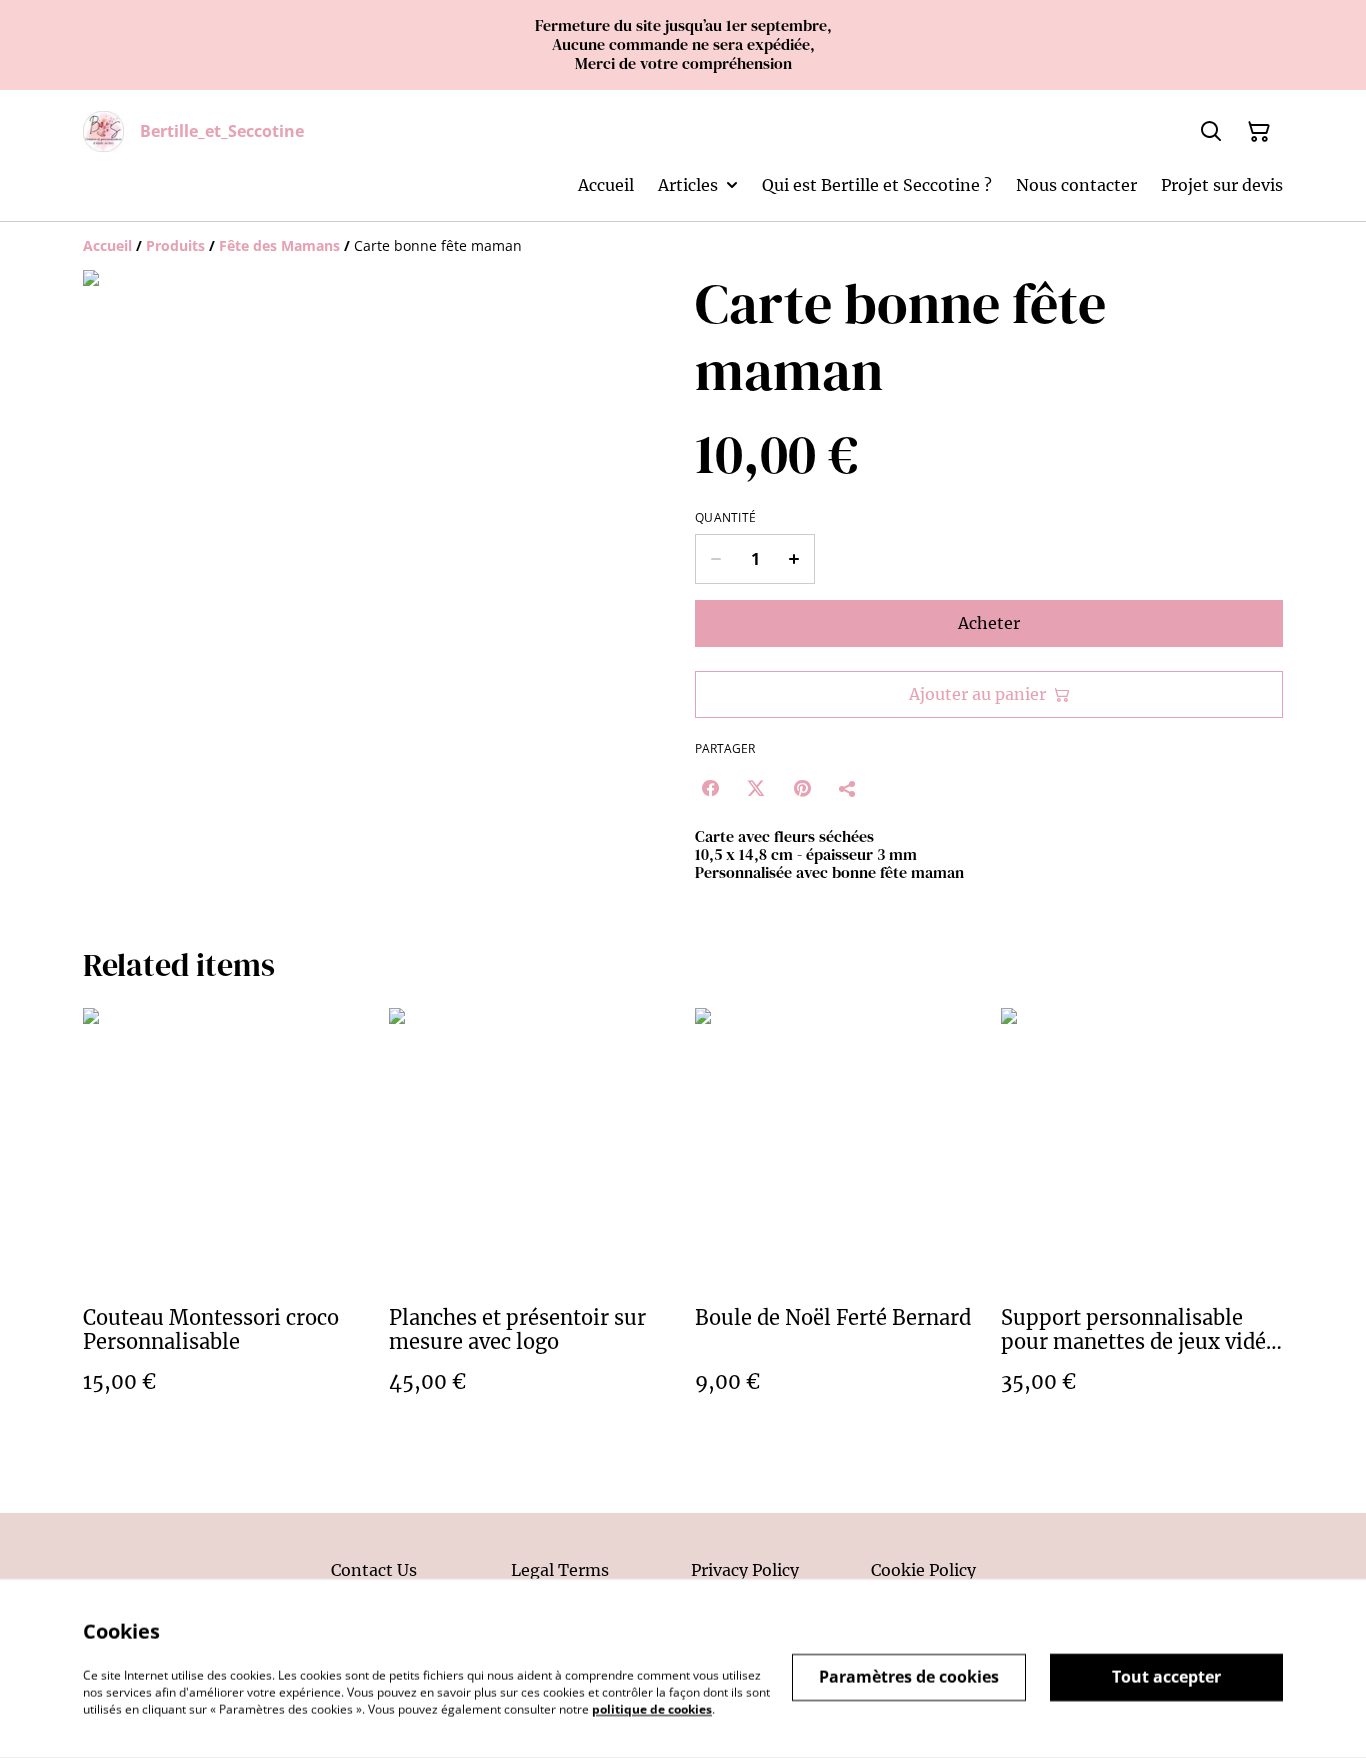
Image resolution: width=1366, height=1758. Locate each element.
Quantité (725, 518)
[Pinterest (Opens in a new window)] (802, 788)
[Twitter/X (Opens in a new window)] (756, 788)
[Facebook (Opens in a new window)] (710, 788)
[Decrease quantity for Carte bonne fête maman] (715, 559)
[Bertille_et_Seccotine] (103, 131)
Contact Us (374, 1570)
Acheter (989, 623)
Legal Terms (560, 1570)
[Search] (1211, 132)
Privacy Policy (745, 1570)
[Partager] (848, 788)
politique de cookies (652, 1708)
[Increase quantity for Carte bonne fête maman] (794, 559)
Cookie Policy (923, 1570)
